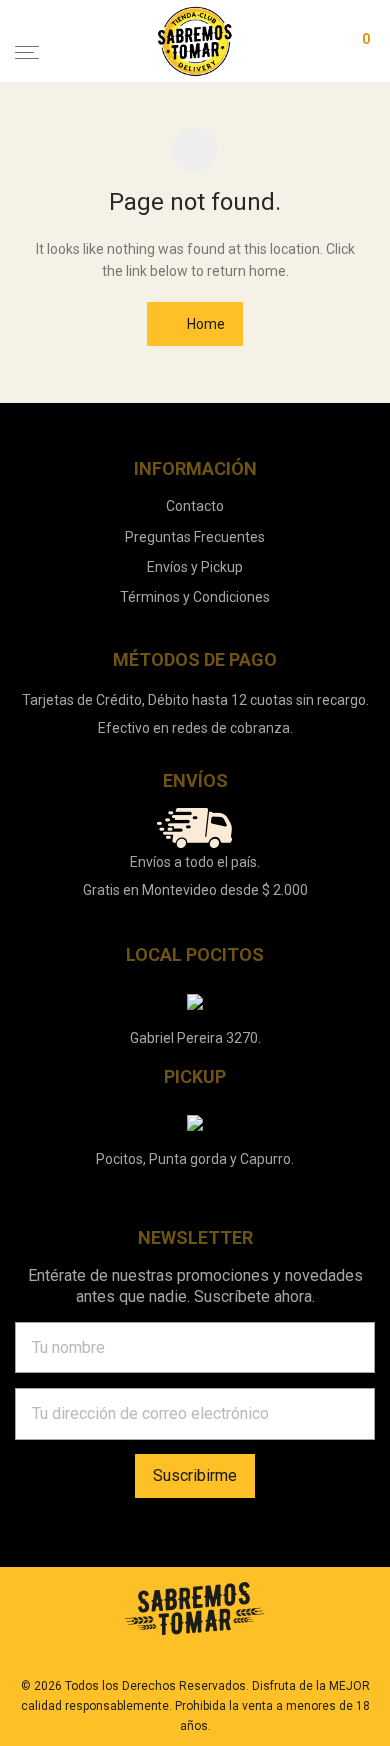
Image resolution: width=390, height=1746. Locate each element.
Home (204, 324)
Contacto (195, 506)
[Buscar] (273, 42)
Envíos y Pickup (195, 567)
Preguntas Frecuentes (195, 537)
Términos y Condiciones (195, 597)
